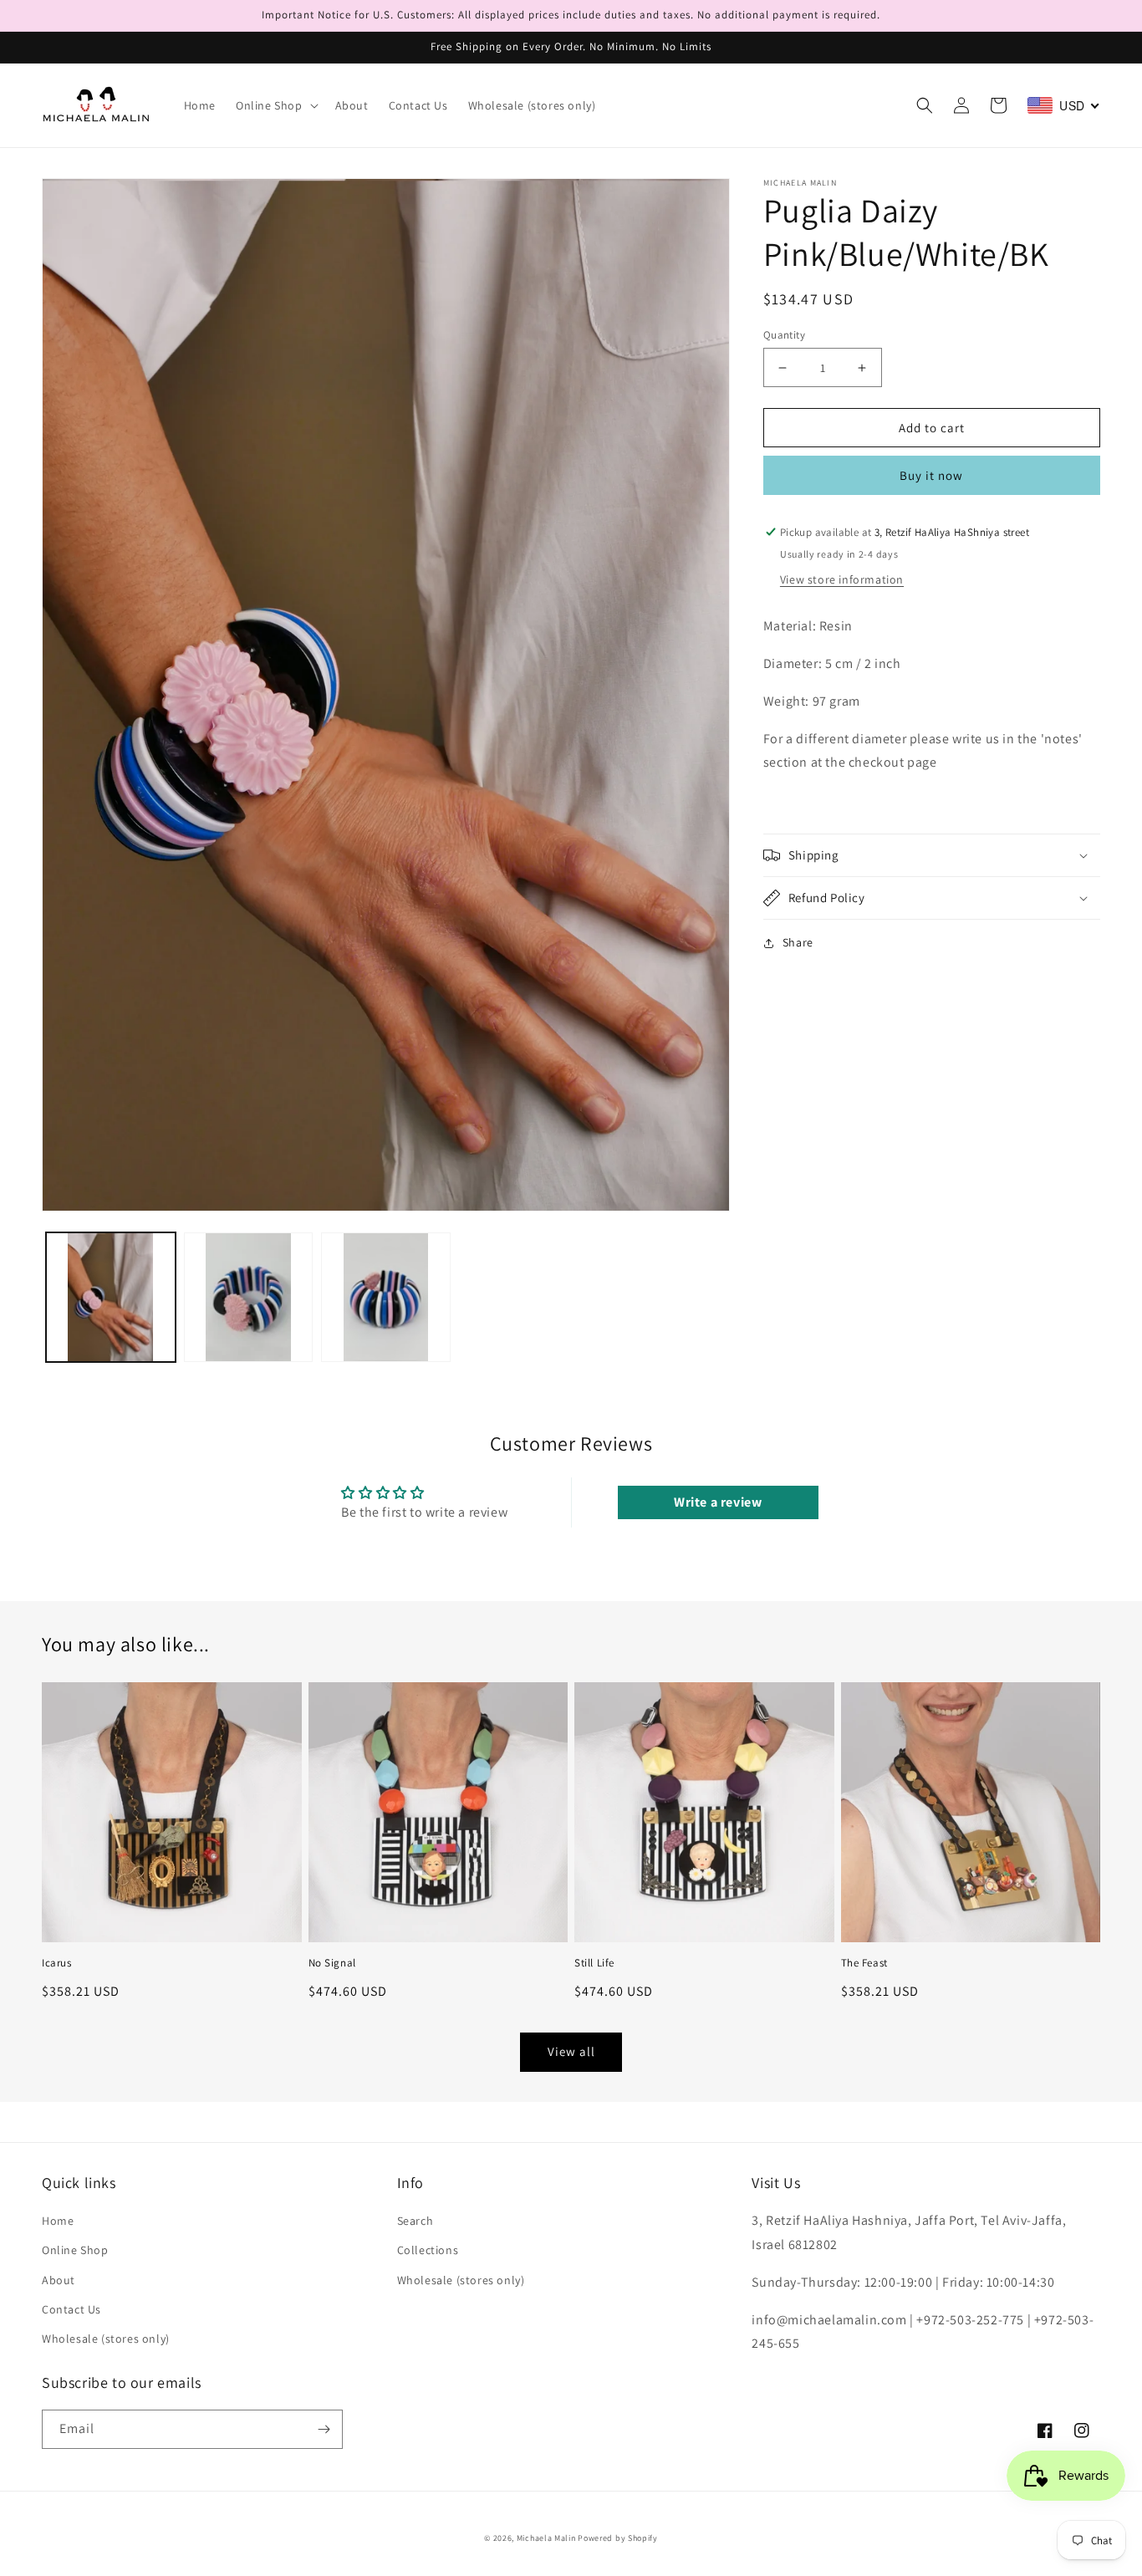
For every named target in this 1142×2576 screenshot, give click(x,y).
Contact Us (71, 2309)
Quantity (784, 335)
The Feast (864, 1963)
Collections (428, 2250)
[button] (275, 105)
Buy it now (931, 475)
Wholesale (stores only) (106, 2339)
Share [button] (798, 942)
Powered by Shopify (618, 2538)
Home (58, 2221)
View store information (842, 579)
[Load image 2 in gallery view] (249, 1297)
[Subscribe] (324, 2429)
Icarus (57, 1963)
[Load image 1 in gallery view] (111, 1297)
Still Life (594, 1963)
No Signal (332, 1963)
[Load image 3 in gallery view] (386, 1297)
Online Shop (75, 2250)
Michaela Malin (546, 2538)
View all (571, 2051)
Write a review (718, 1502)
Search (416, 2221)
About (59, 2280)
